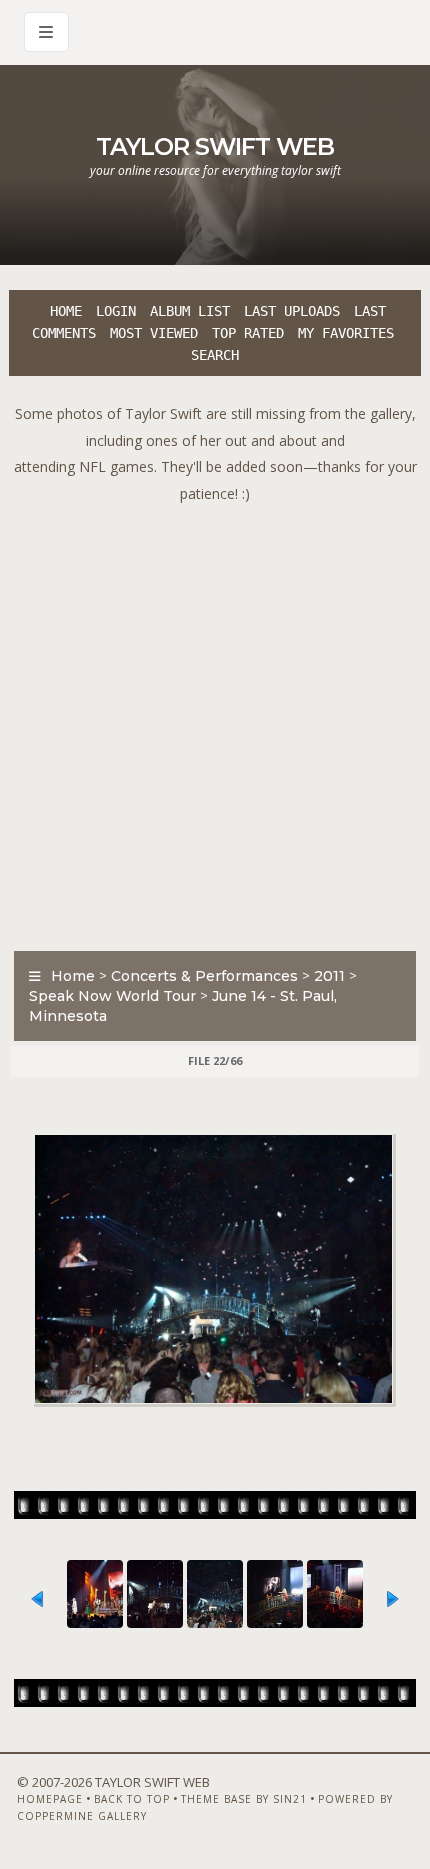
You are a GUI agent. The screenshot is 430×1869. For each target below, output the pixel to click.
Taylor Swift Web (215, 146)
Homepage (50, 1799)
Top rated (248, 333)
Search (215, 355)
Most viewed (154, 333)
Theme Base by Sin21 (244, 1799)
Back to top (132, 1799)
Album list (190, 311)
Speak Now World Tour (112, 996)
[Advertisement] (215, 722)
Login (116, 311)
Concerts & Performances (204, 976)
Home (66, 311)
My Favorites (346, 333)
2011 (329, 976)
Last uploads (292, 311)
